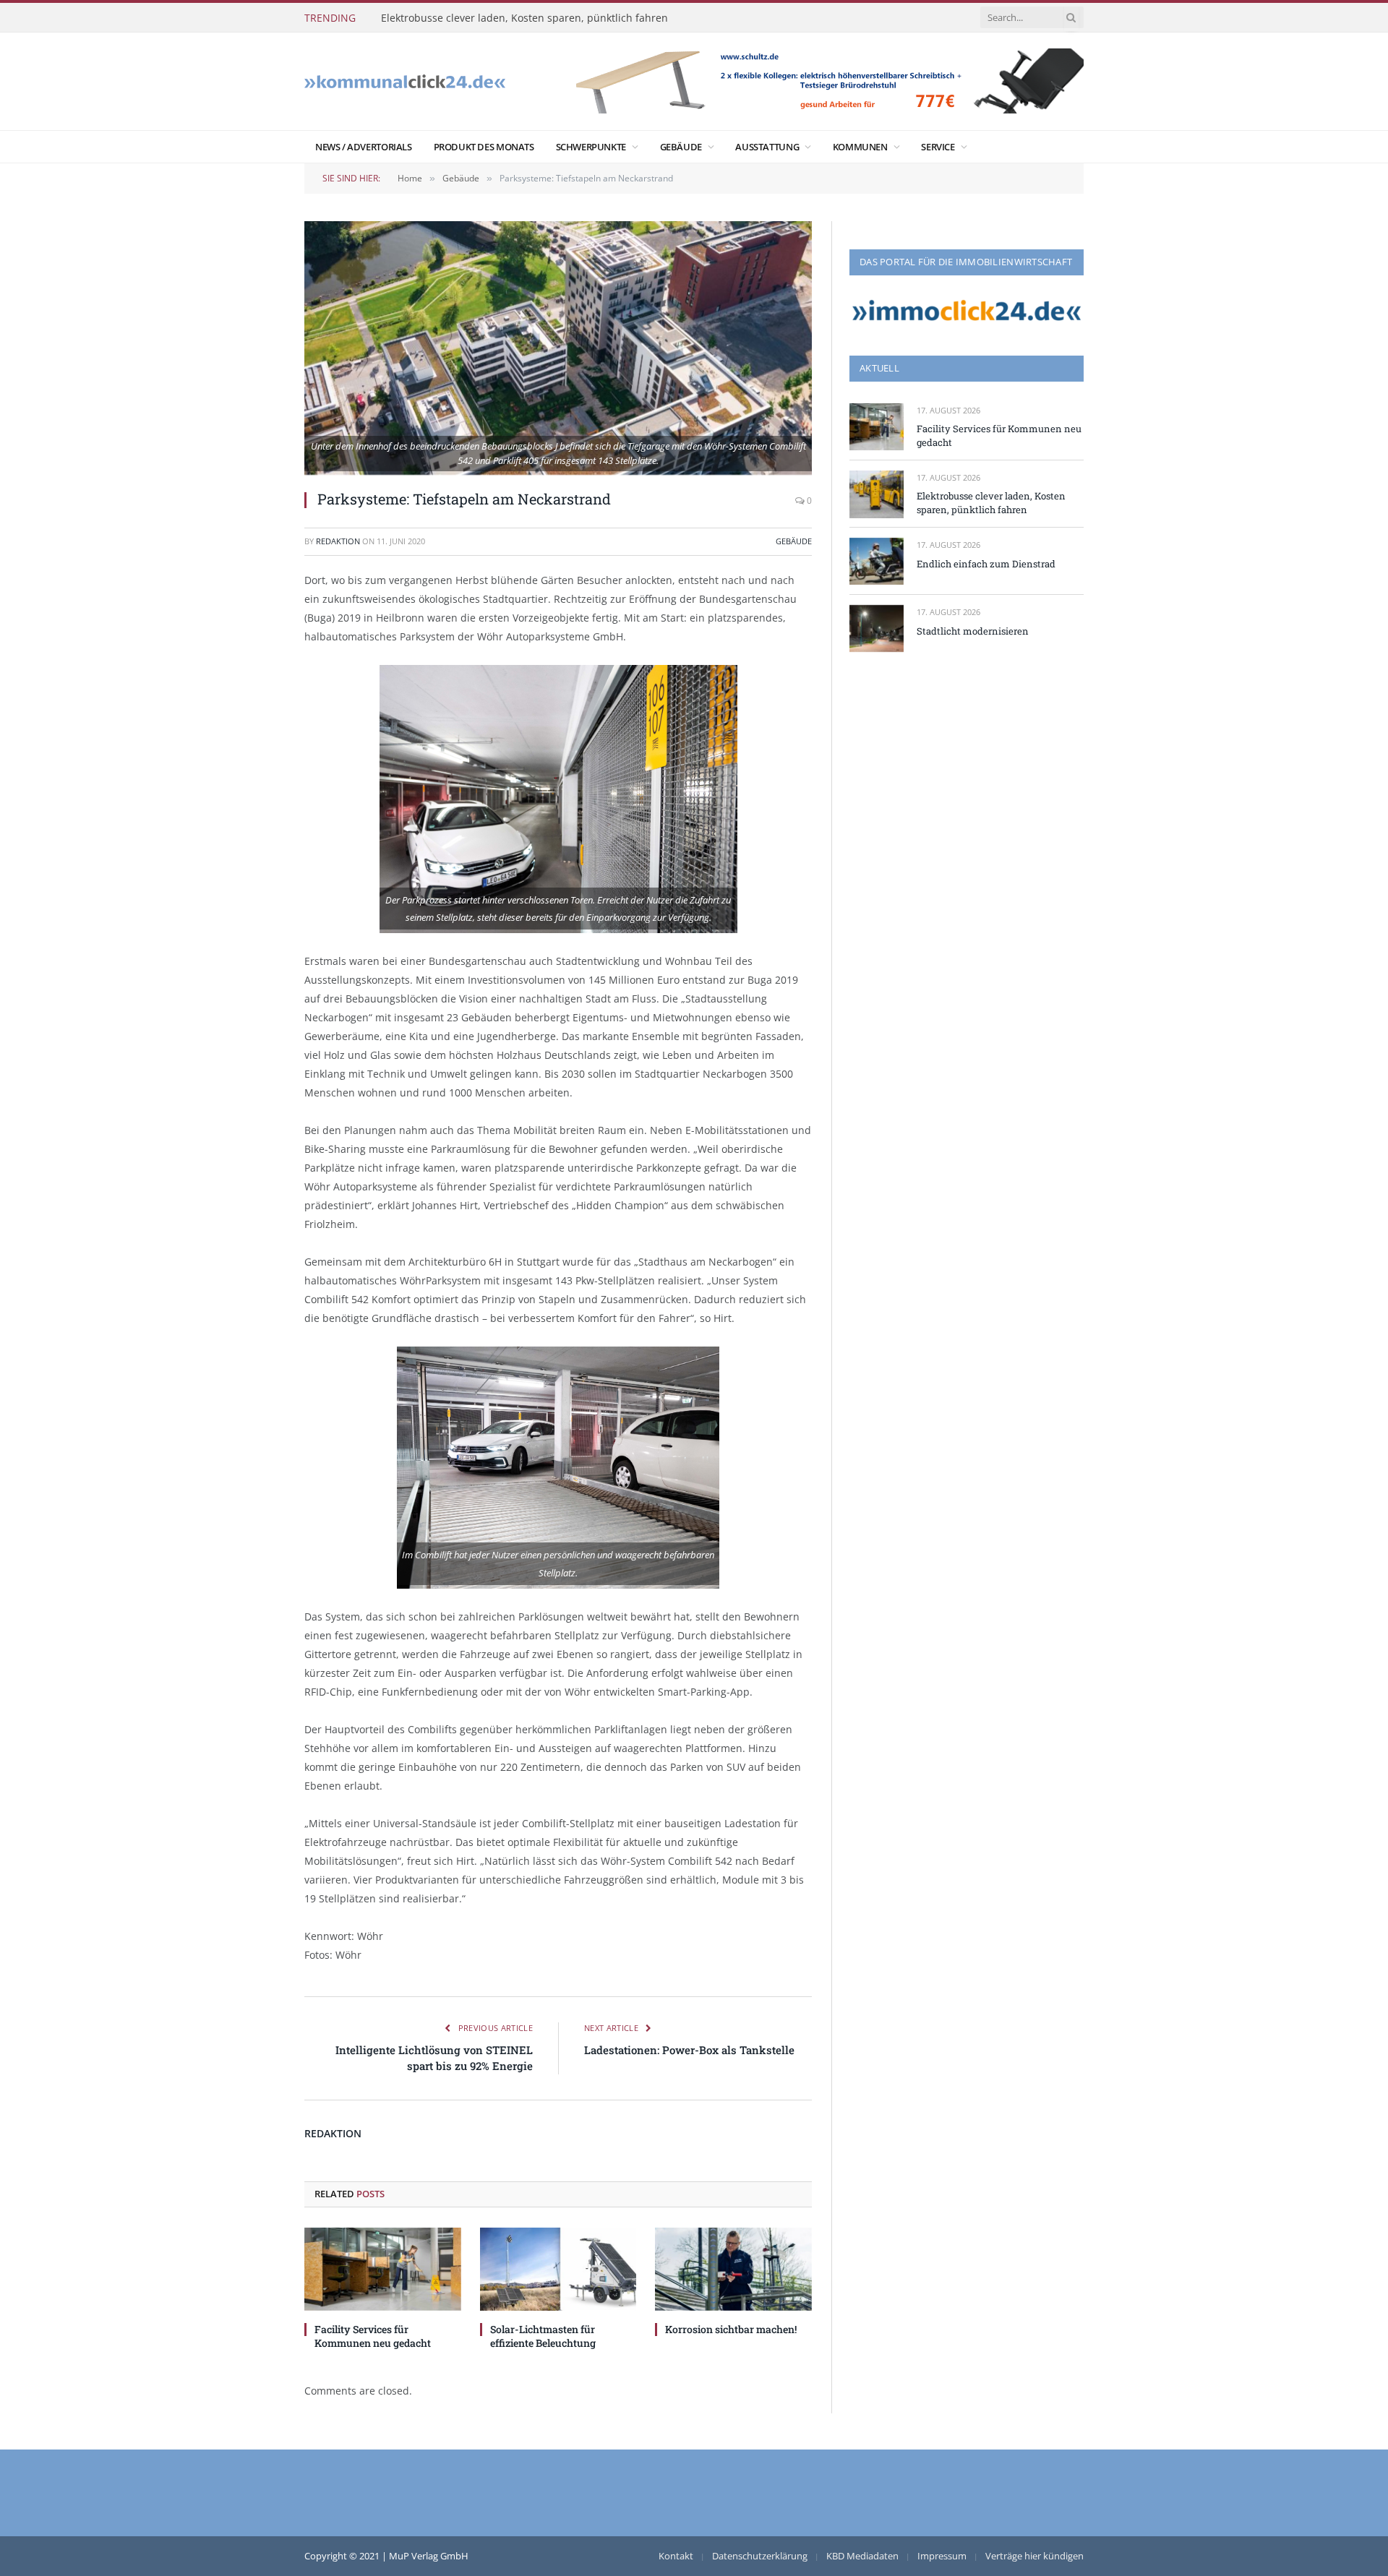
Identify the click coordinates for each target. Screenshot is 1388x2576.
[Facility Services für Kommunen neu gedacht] (383, 2269)
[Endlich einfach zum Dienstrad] (877, 561)
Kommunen (860, 147)
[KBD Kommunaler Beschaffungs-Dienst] (405, 81)
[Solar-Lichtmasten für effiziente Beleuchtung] (558, 2269)
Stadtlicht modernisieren (973, 631)
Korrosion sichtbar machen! (731, 2329)
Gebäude (681, 147)
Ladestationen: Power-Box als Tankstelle (689, 2050)
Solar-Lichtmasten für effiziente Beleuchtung (543, 2336)
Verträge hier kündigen (1034, 2556)
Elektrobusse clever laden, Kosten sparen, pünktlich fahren (524, 18)
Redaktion (338, 541)
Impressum (942, 2556)
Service (938, 147)
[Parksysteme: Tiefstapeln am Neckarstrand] (558, 348)
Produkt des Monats (484, 147)
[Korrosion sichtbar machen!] (733, 2269)
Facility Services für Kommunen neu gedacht (373, 2336)
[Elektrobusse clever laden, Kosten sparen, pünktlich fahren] (877, 494)
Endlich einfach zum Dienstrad (986, 564)
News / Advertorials (364, 147)
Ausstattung (767, 147)
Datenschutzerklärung (760, 2556)
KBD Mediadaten (862, 2556)
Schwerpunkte (591, 147)
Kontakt (676, 2556)
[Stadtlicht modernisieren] (877, 628)
